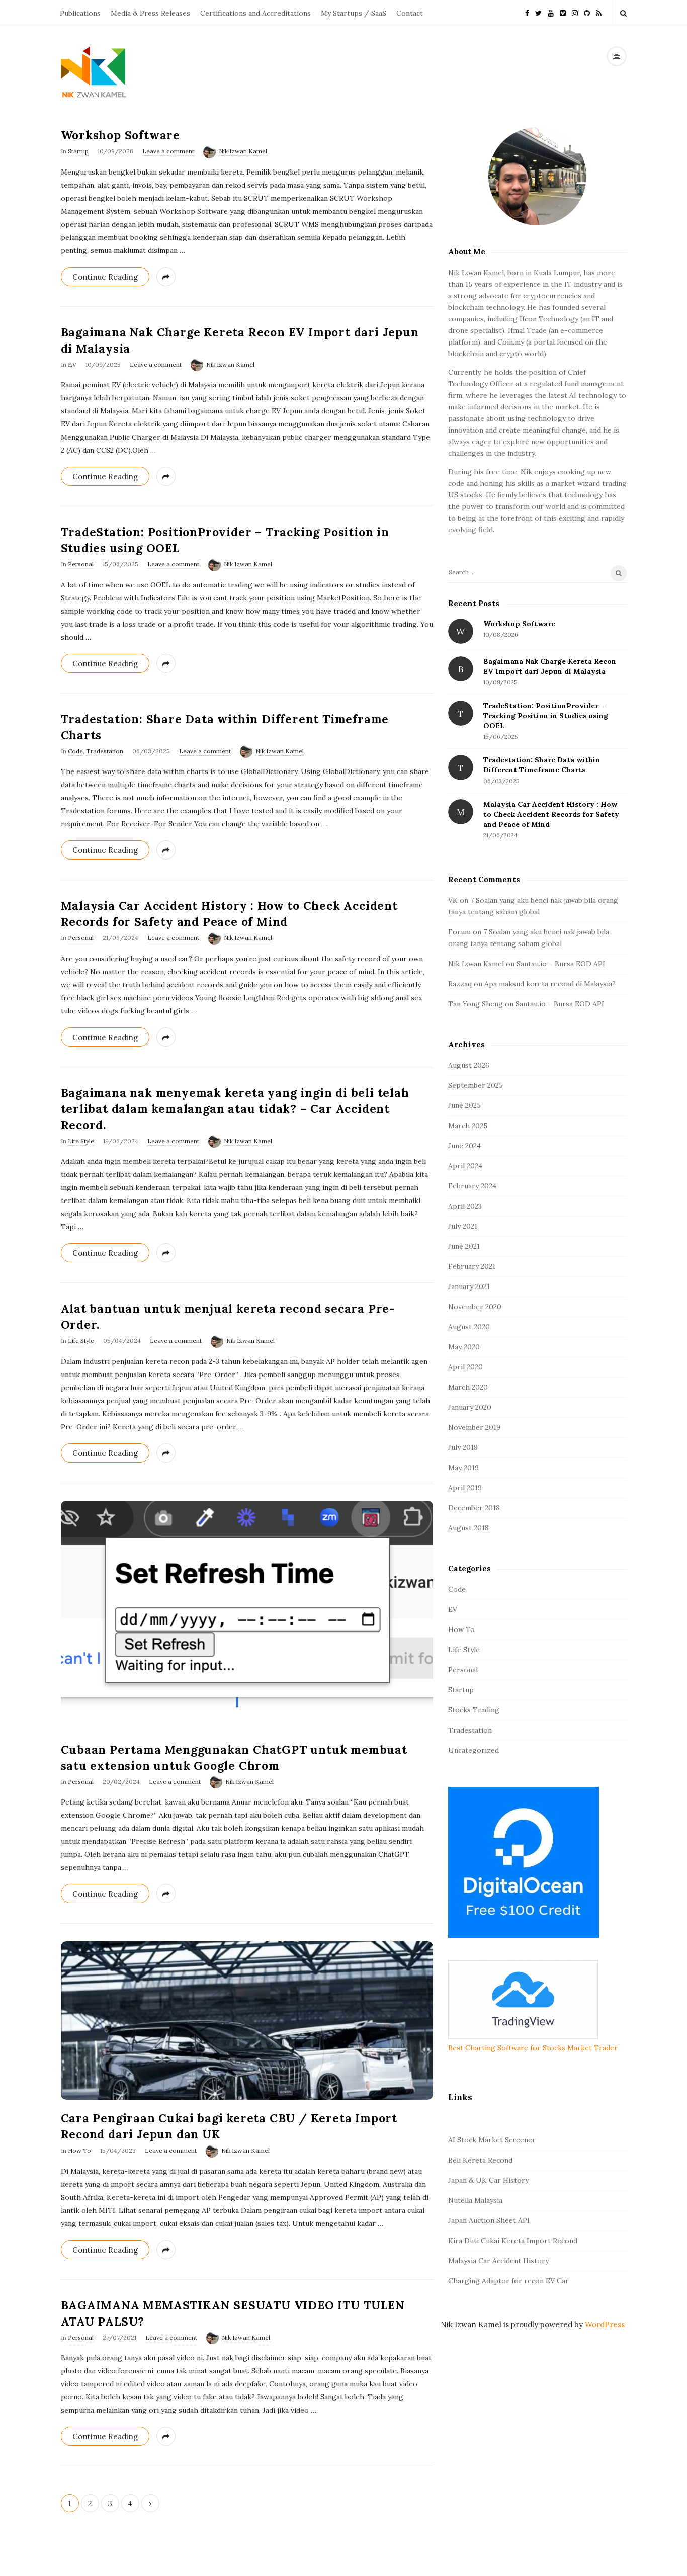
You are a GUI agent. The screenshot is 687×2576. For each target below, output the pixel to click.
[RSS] (599, 12)
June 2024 (464, 1146)
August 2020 (469, 1327)
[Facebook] (527, 12)
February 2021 (472, 1266)
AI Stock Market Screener (492, 2140)
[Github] (587, 12)
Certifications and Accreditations (255, 13)
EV (72, 364)
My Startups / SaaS (354, 13)
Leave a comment (168, 151)
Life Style (81, 1141)
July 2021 (463, 1226)
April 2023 (465, 1206)
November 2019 (474, 1427)
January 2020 (470, 1407)
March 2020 (468, 1387)
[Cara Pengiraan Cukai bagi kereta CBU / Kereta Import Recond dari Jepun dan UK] (247, 2021)
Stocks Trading (474, 1710)
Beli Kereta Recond (480, 2160)
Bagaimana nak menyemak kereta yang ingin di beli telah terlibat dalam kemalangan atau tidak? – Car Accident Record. (235, 1109)
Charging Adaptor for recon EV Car (508, 2281)
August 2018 (468, 1528)
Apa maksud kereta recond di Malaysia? (550, 984)
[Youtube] (551, 12)
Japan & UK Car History (488, 2180)
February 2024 (472, 1186)
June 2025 (464, 1105)
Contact (410, 13)
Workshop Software (121, 135)
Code (75, 751)
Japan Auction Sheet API (489, 2220)
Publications (80, 13)
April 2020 (465, 1367)
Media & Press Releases (150, 13)
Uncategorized (474, 1750)
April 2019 (465, 1488)
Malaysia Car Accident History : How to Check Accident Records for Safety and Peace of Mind (551, 814)
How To (79, 2150)
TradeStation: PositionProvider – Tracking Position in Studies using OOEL (546, 716)
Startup (78, 151)
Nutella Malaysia (475, 2200)
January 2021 (469, 1286)
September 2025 (476, 1085)
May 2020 (464, 1347)
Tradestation (105, 751)
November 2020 (475, 1307)
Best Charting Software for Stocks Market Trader (533, 2048)
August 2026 (469, 1065)
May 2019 (463, 1468)
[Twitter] (538, 12)
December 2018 (474, 1508)
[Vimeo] (563, 12)
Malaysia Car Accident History (498, 2261)
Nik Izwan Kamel (243, 151)
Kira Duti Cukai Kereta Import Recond (513, 2241)
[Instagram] (575, 12)
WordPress (605, 2324)
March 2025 (468, 1126)
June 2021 (464, 1246)
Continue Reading (105, 277)
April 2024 (465, 1166)
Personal (81, 564)
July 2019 (463, 1447)
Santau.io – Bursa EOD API (561, 964)
